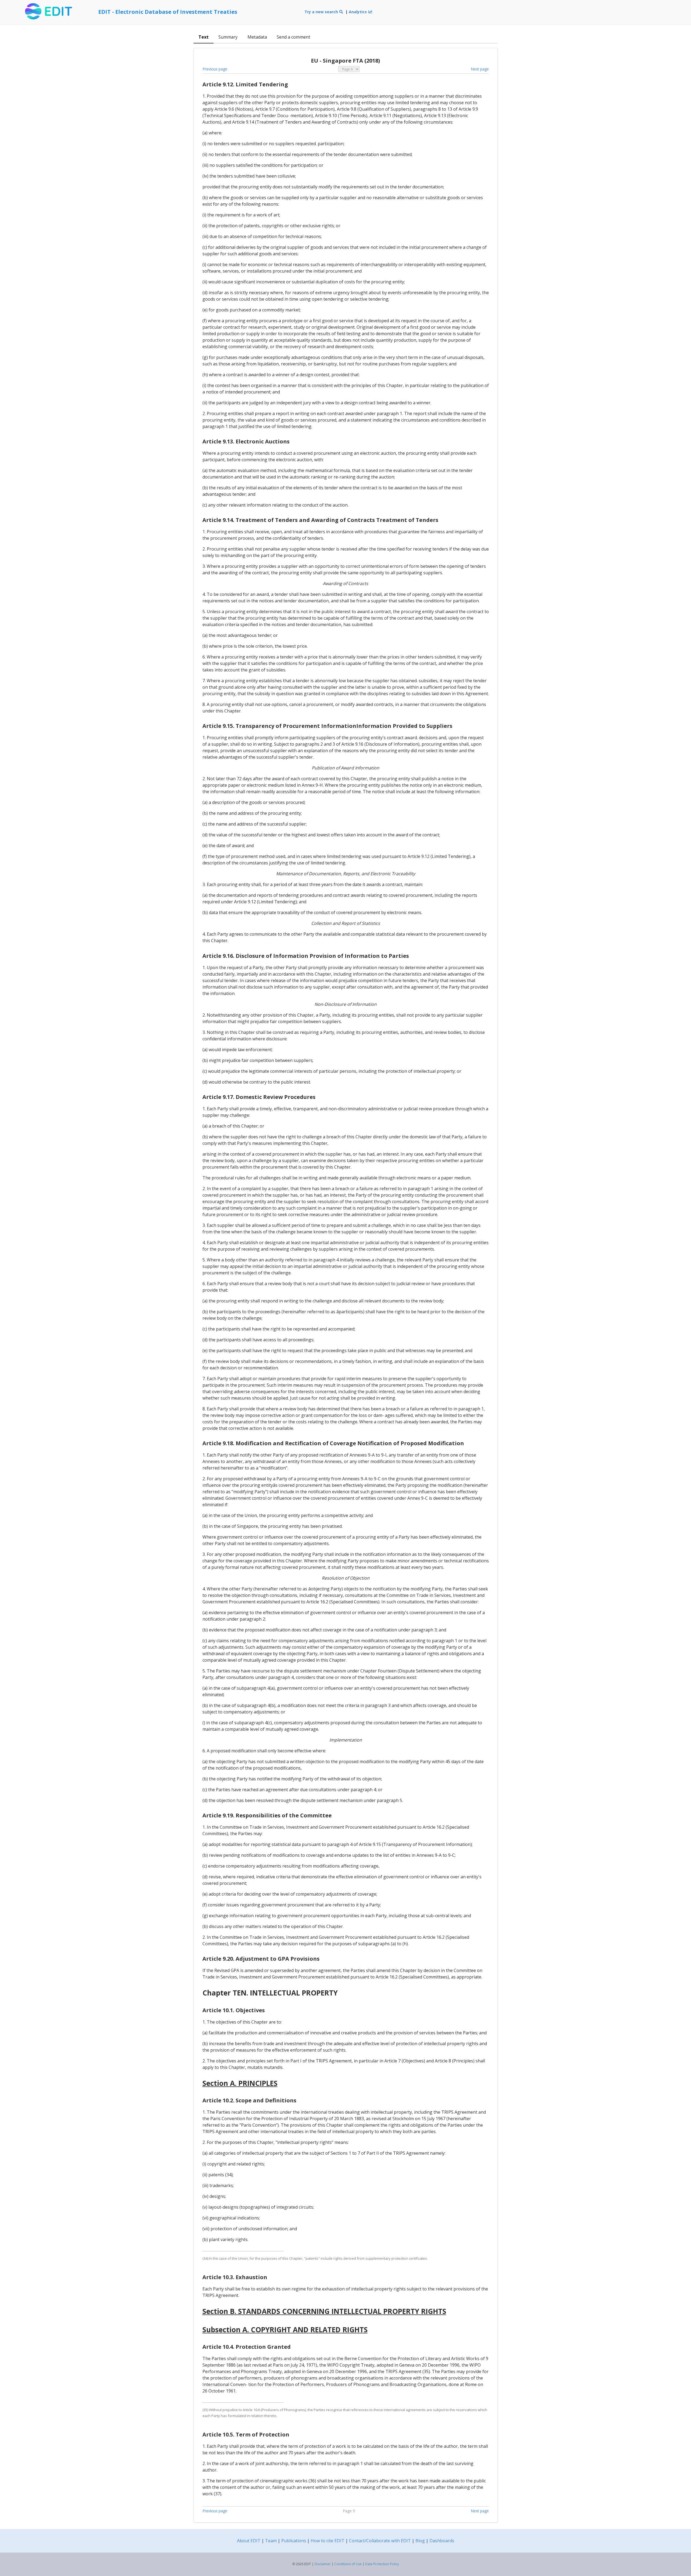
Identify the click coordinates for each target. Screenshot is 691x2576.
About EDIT (249, 2541)
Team (271, 2541)
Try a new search (322, 12)
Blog (420, 2541)
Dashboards (442, 2541)
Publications (294, 2541)
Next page (480, 69)
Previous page (215, 69)
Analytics (358, 12)
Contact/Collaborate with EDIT (380, 2541)
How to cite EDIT (328, 2541)
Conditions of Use (348, 2564)
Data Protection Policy (382, 2564)
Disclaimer (323, 2564)
